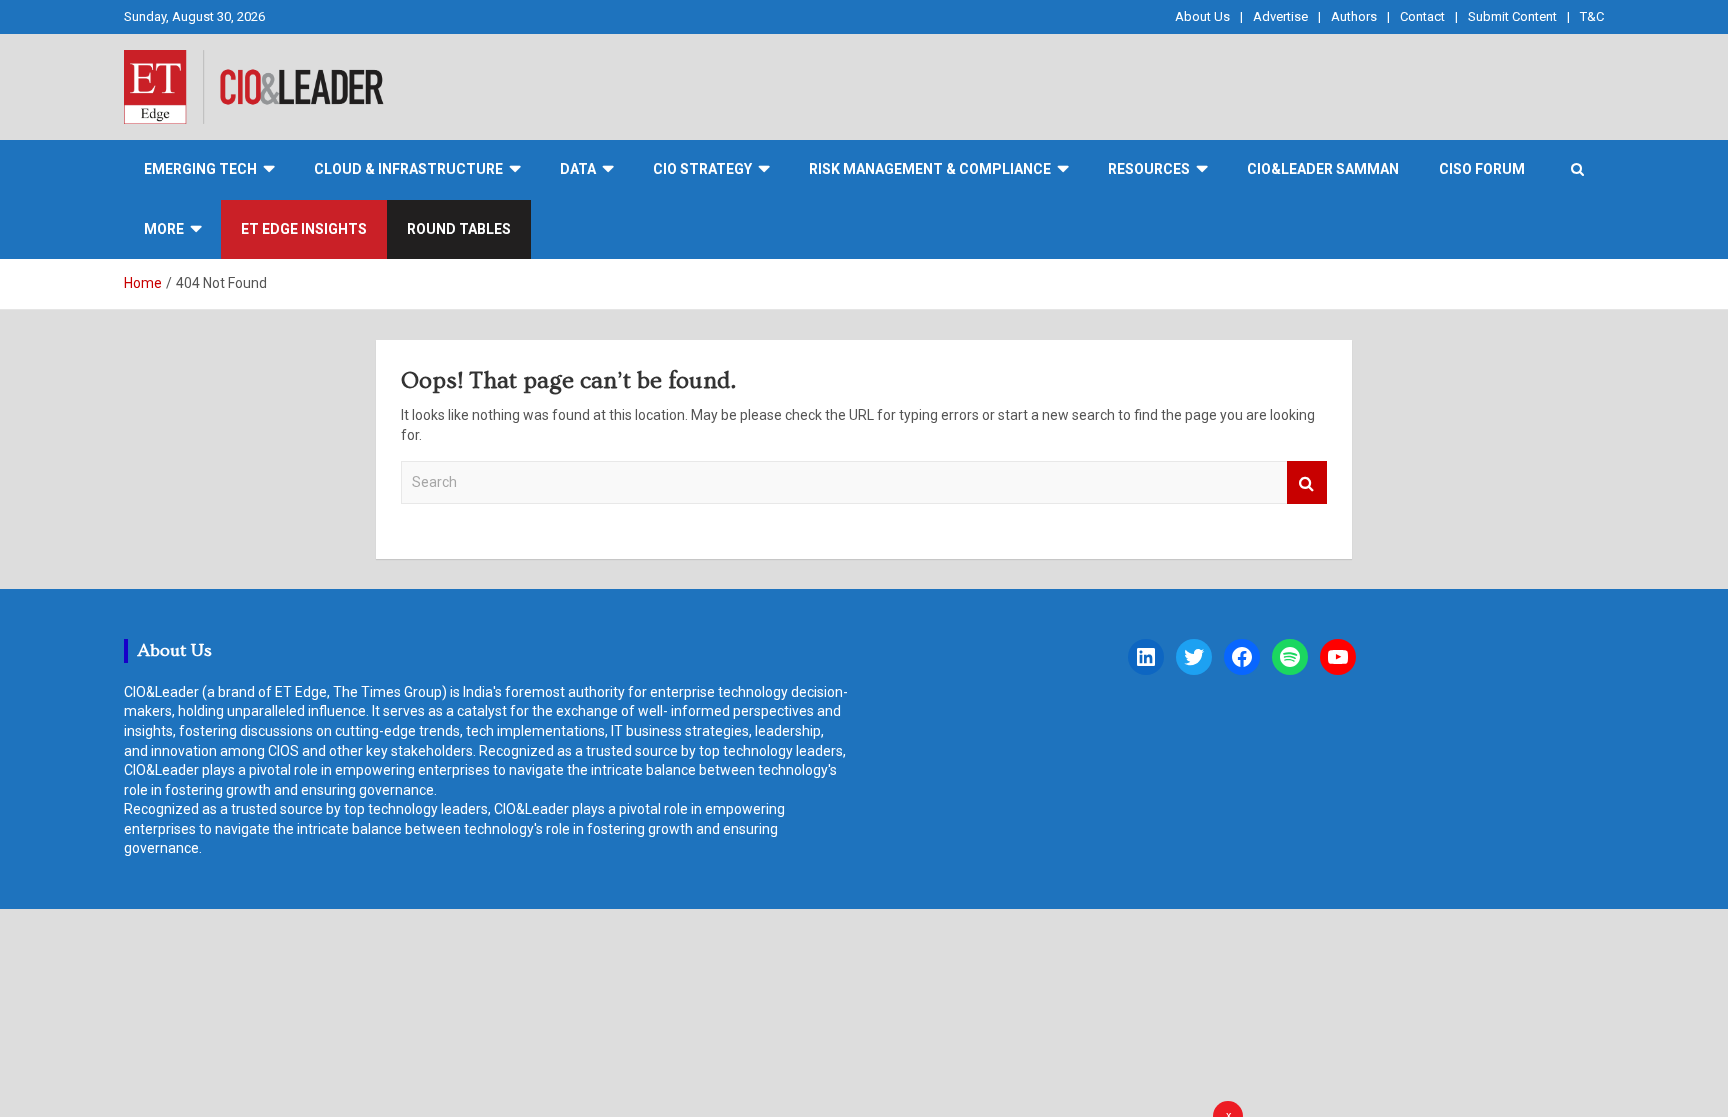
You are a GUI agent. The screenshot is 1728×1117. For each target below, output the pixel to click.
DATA (578, 169)
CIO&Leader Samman (1323, 169)
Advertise (1280, 16)
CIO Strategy (702, 169)
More (164, 229)
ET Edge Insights (304, 229)
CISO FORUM (1482, 169)
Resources (1149, 169)
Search (1307, 482)
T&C (1592, 16)
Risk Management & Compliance (930, 169)
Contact (1422, 16)
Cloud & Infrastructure (408, 169)
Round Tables (459, 229)
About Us (1202, 16)
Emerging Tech (200, 169)
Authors (1354, 16)
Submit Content (1512, 16)
